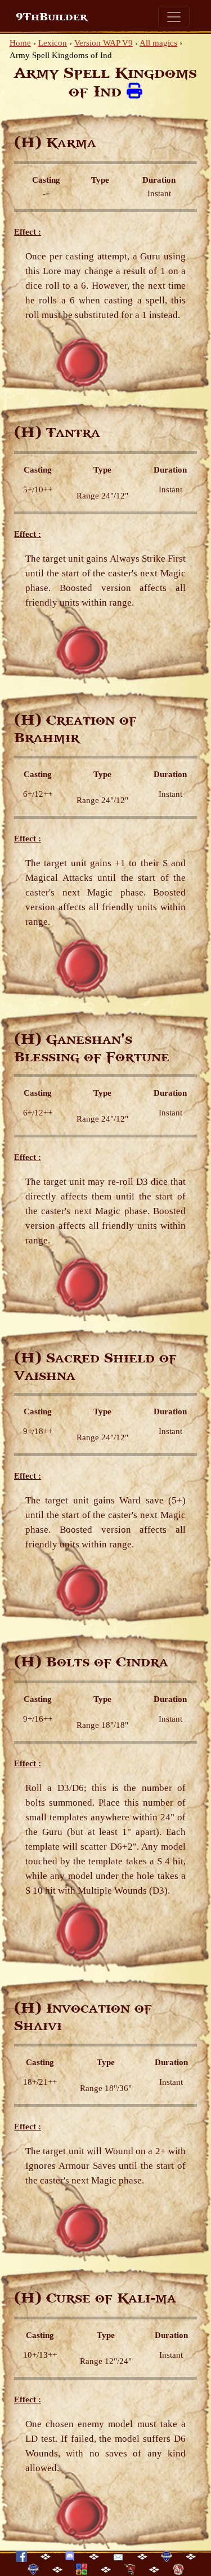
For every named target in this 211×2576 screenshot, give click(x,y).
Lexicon (53, 43)
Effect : (28, 232)
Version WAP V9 (104, 43)
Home (20, 43)
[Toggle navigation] (174, 17)
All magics (158, 43)
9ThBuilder (51, 17)
